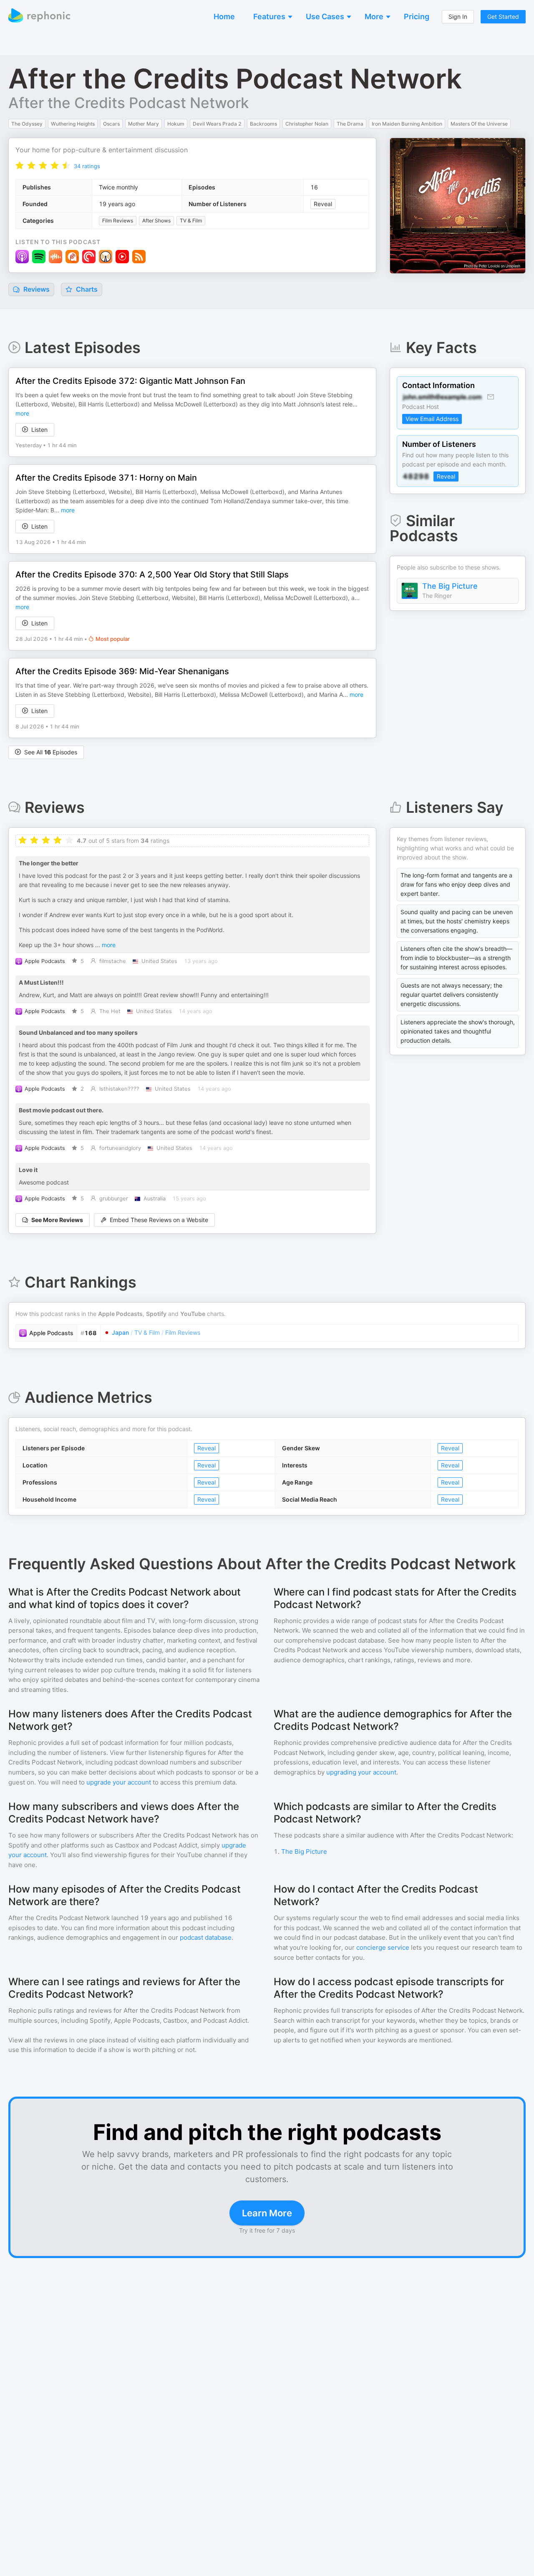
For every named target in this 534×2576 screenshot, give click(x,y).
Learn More (267, 2213)
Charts (86, 289)
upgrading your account (361, 1772)
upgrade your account (119, 1782)
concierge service (383, 1947)
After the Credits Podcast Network (128, 103)
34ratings (87, 166)
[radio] (20, 165)
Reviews (36, 289)
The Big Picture (450, 586)
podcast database (206, 1937)
